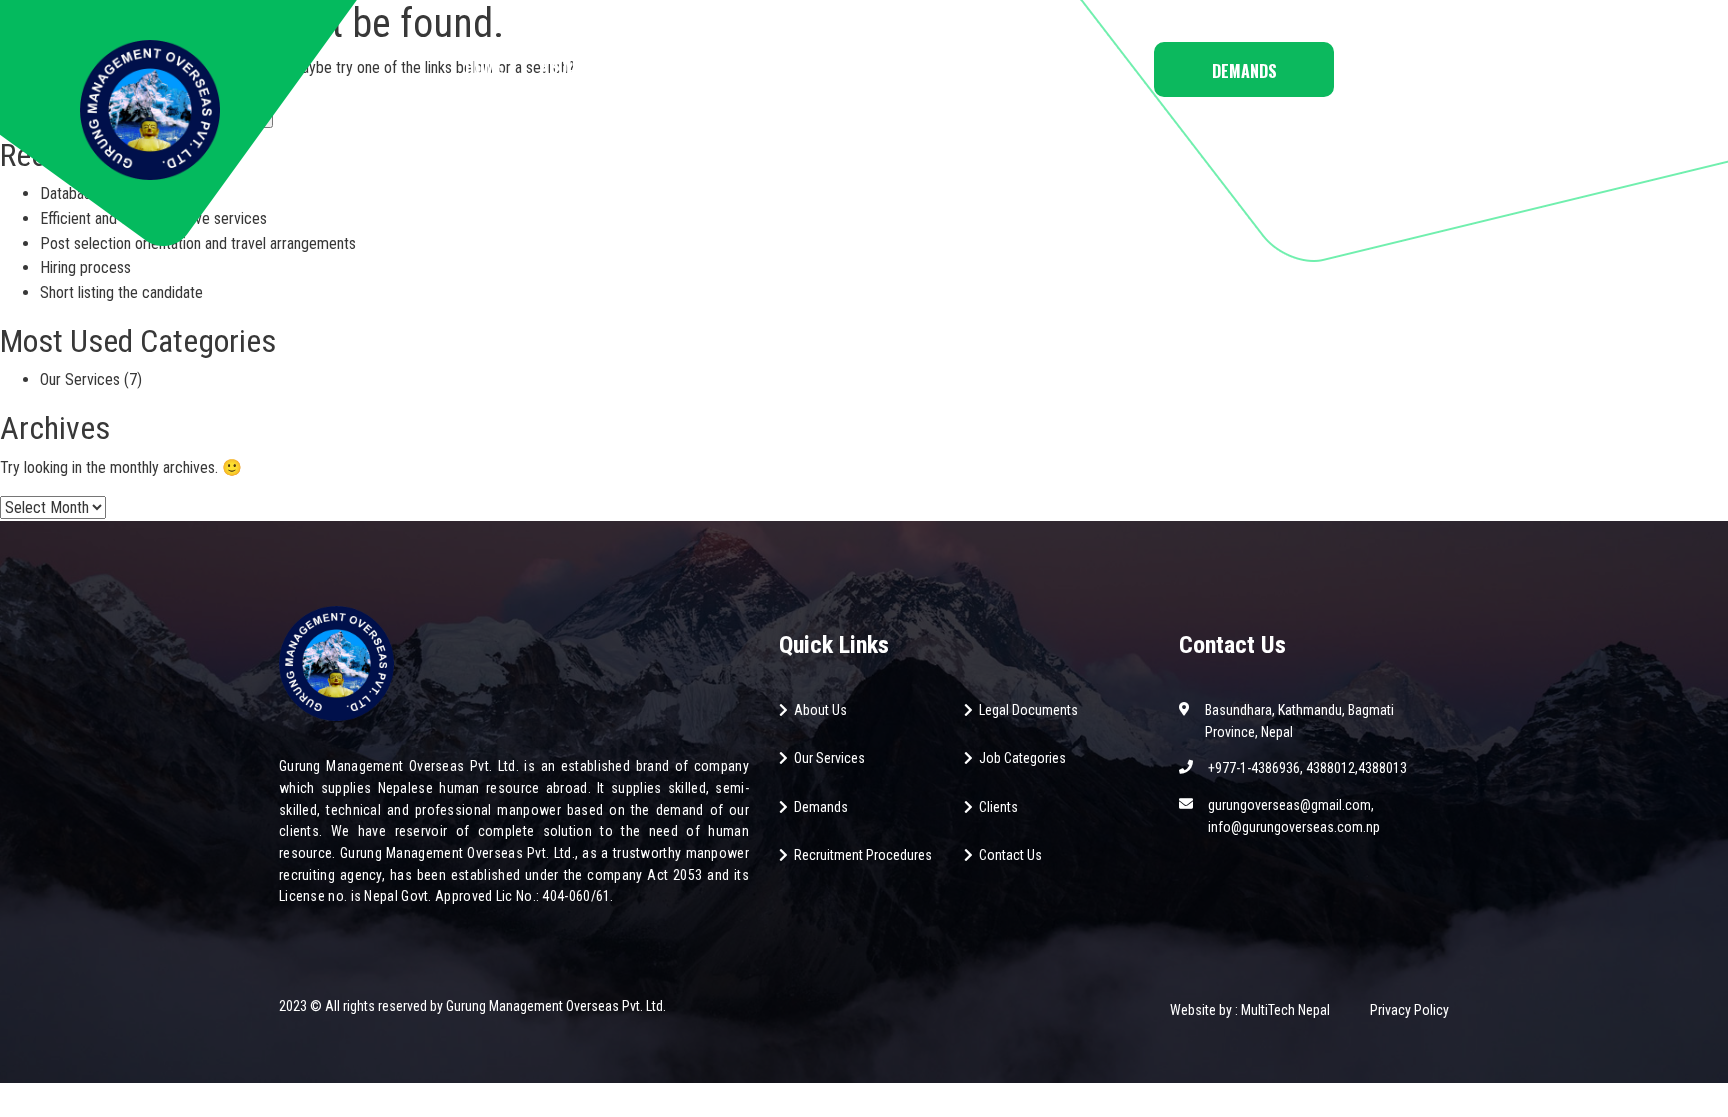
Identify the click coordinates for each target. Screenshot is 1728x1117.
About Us (820, 710)
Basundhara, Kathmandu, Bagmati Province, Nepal (1299, 721)
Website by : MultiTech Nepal (1250, 1010)
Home (484, 67)
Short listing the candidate (121, 292)
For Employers (925, 67)
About (562, 67)
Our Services (80, 379)
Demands (1244, 71)
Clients (998, 807)
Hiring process (85, 267)
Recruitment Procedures (863, 855)
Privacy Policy (1409, 1010)
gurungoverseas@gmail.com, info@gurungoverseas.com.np (1294, 816)
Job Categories (677, 67)
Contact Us (1059, 67)
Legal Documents (1028, 710)
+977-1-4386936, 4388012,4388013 (1307, 768)
